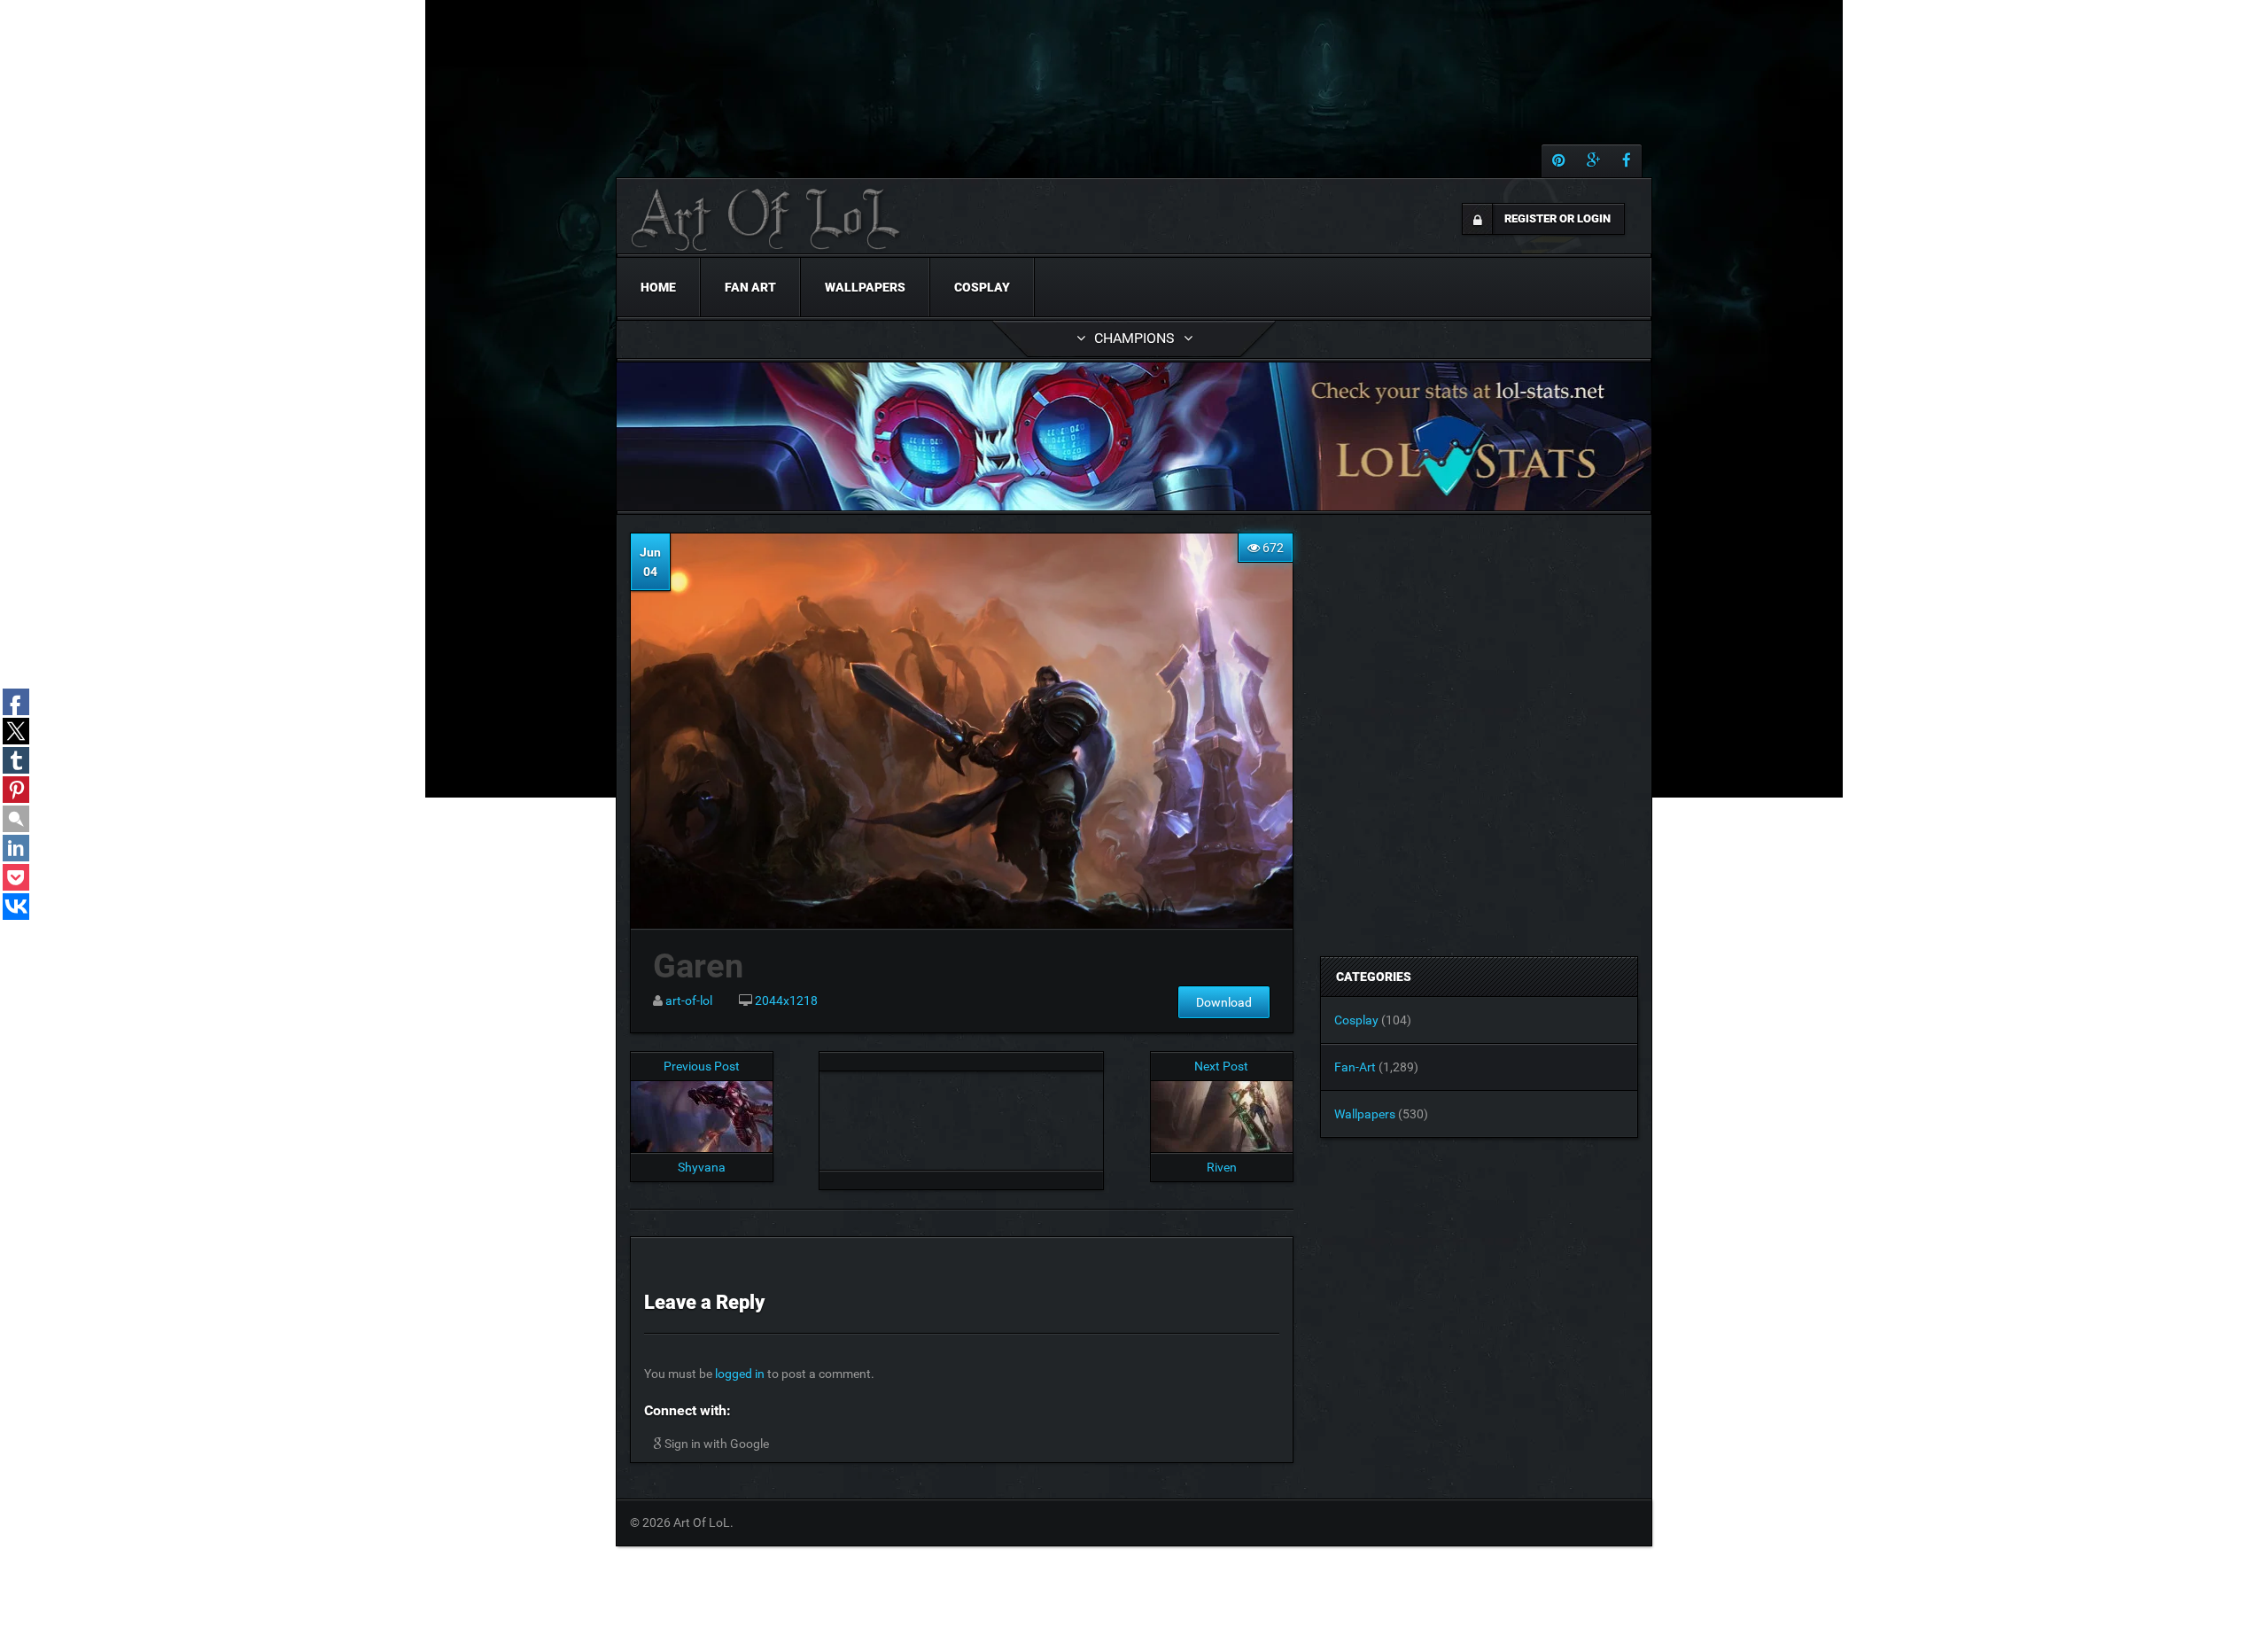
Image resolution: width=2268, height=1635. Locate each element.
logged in (740, 1374)
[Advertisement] (961, 1116)
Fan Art (750, 287)
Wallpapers (865, 287)
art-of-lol (689, 1000)
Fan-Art (1355, 1067)
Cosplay (982, 287)
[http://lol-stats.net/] (1134, 436)
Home (658, 287)
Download (1224, 1002)
